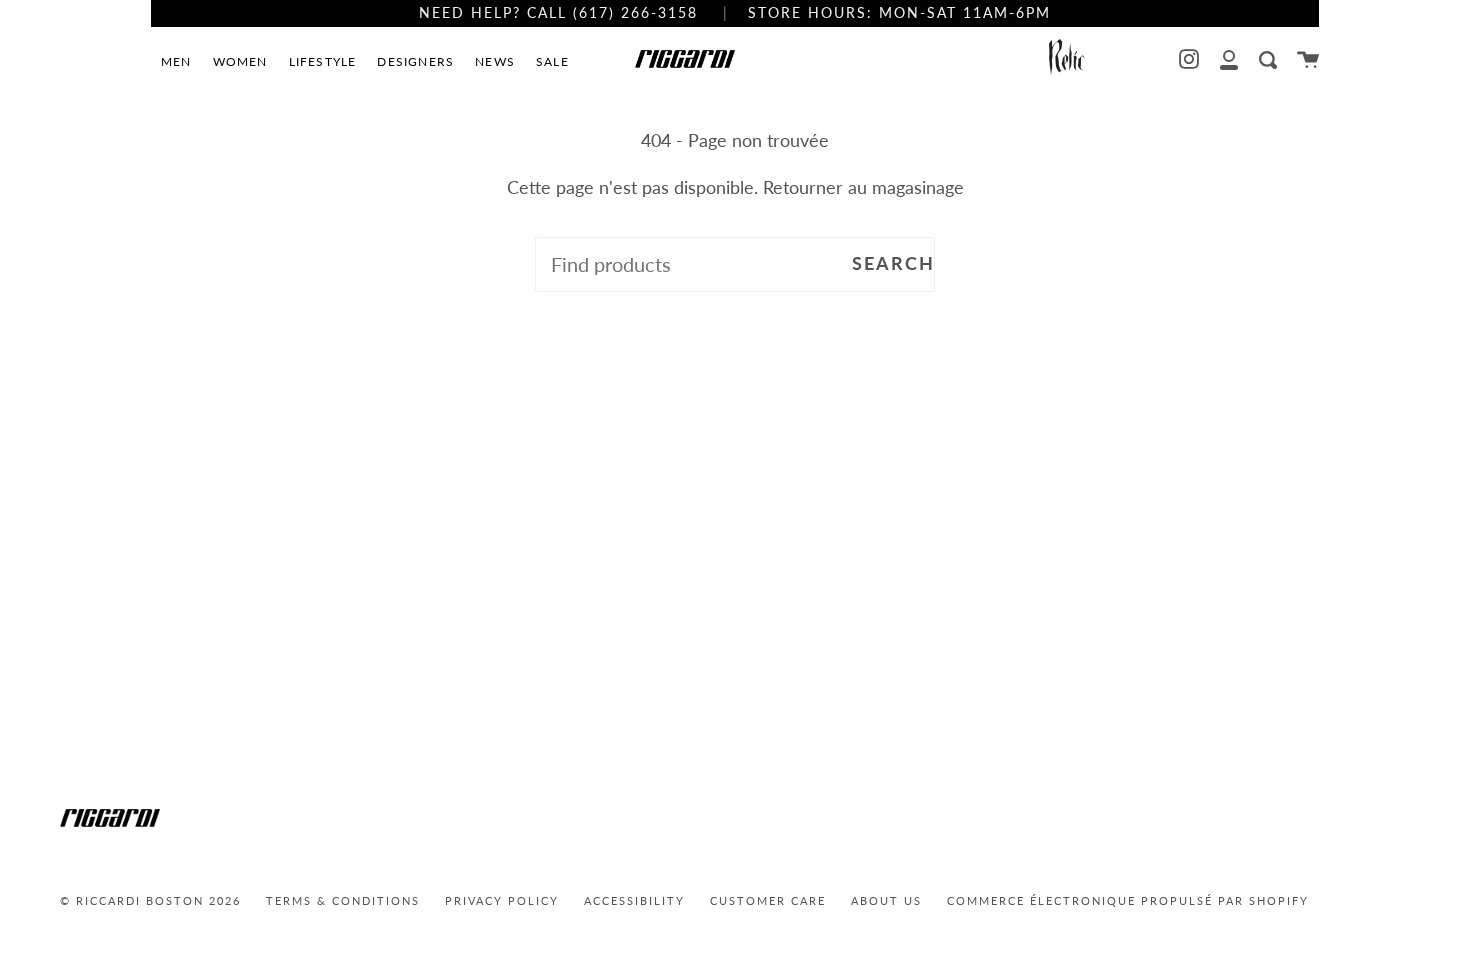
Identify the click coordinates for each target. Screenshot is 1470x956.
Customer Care (768, 900)
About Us (886, 900)
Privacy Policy (502, 900)
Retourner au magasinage (863, 187)
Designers (415, 61)
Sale (552, 61)
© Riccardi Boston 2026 (150, 900)
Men (176, 61)
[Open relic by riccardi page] (1067, 59)
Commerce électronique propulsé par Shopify (1128, 900)
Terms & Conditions (343, 900)
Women (240, 61)
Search (893, 263)
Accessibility (634, 900)
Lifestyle (323, 61)
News (495, 61)
